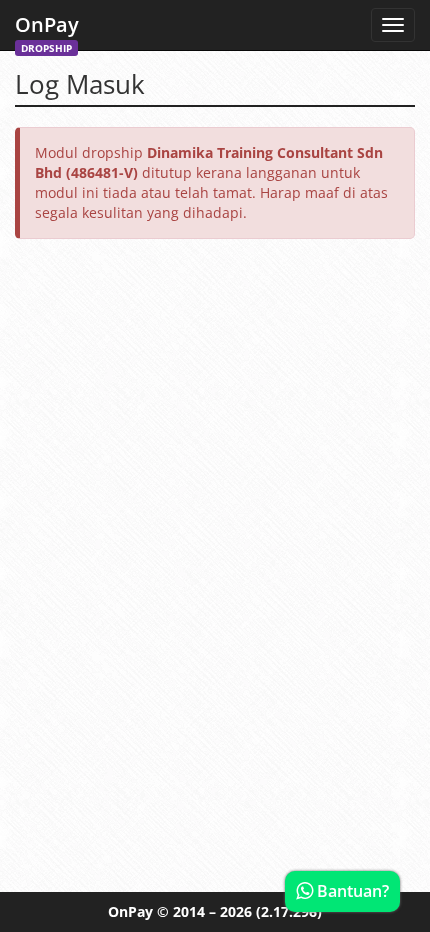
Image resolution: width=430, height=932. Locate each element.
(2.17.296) (289, 911)
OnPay (47, 30)
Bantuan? (351, 891)
